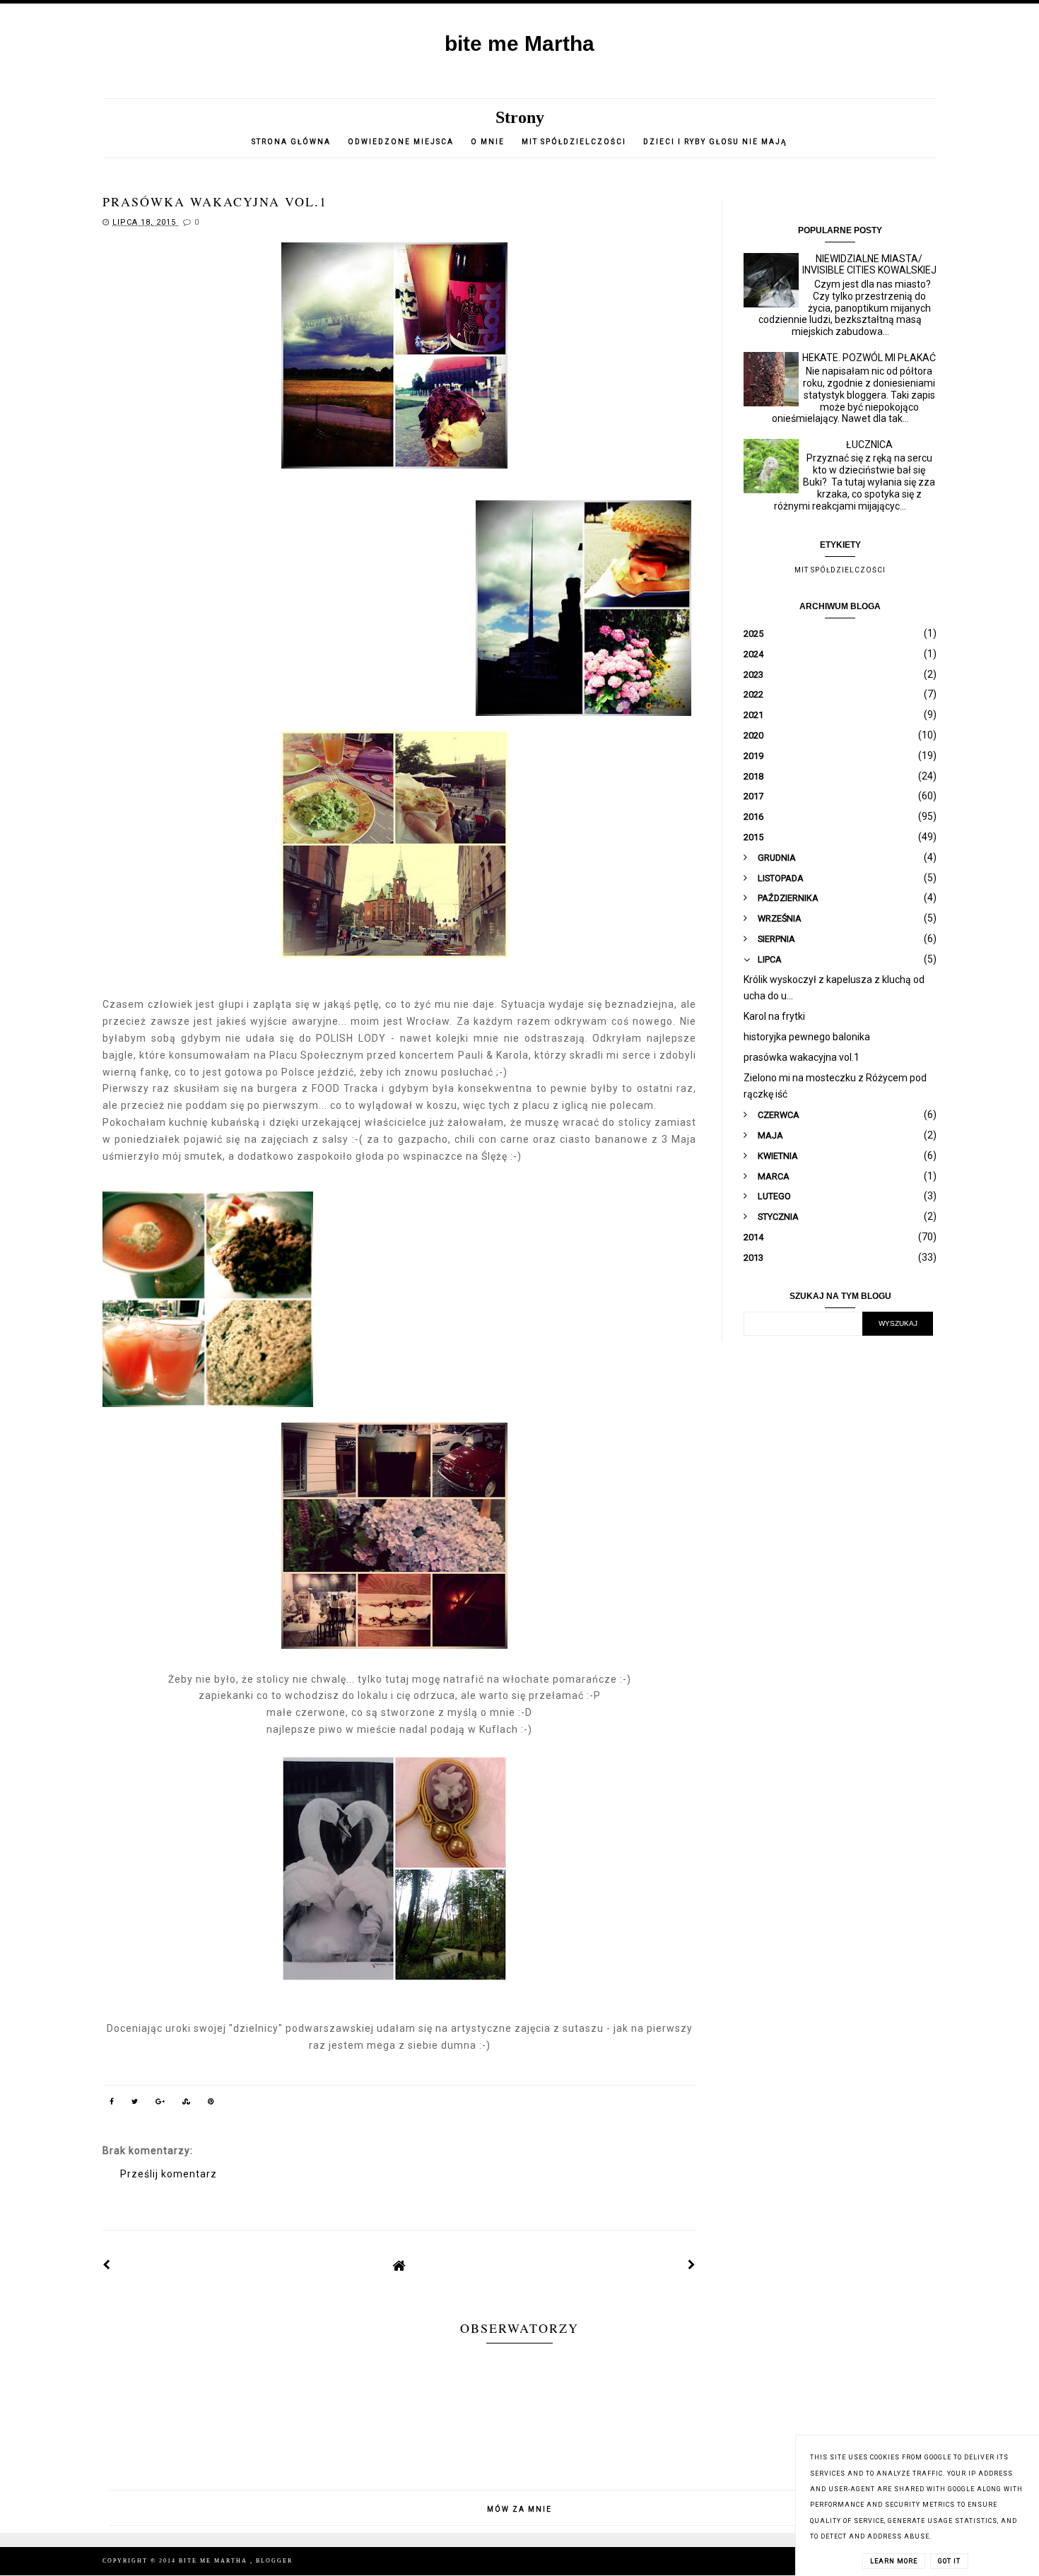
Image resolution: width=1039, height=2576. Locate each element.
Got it (949, 2561)
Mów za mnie (519, 2509)
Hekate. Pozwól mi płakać (869, 358)
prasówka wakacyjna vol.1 (802, 1057)
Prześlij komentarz (169, 2174)
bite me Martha (519, 43)
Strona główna (291, 142)
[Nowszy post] (107, 2265)
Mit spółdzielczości (574, 142)
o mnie (489, 142)
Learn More (894, 2561)
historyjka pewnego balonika (807, 1037)
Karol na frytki (774, 1016)
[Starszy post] (692, 2265)
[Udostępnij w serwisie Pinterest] (211, 2104)
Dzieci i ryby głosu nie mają (715, 142)
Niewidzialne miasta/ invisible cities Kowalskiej (869, 265)
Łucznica (869, 445)
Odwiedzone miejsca (401, 142)
